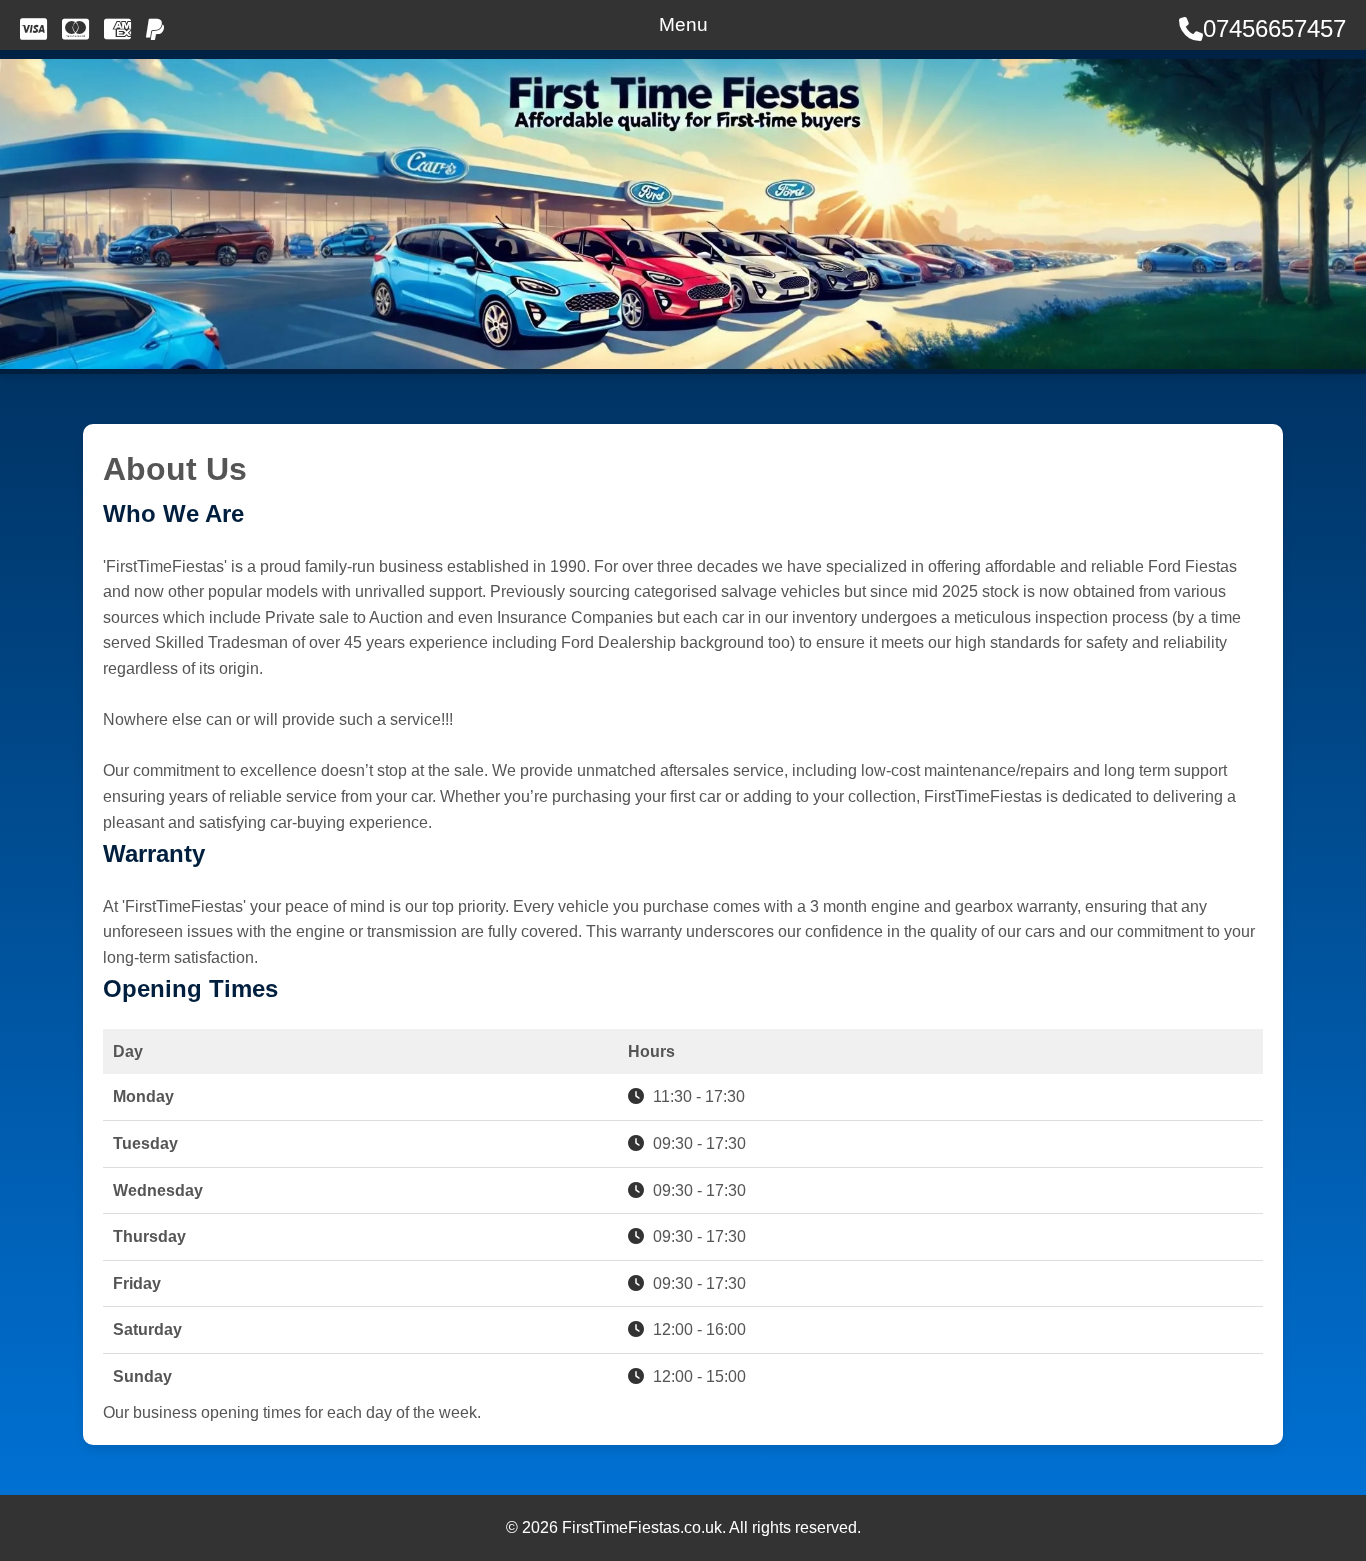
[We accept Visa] (33, 29)
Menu (683, 24)
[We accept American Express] (117, 29)
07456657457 (1274, 28)
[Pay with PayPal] (155, 29)
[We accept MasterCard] (75, 29)
